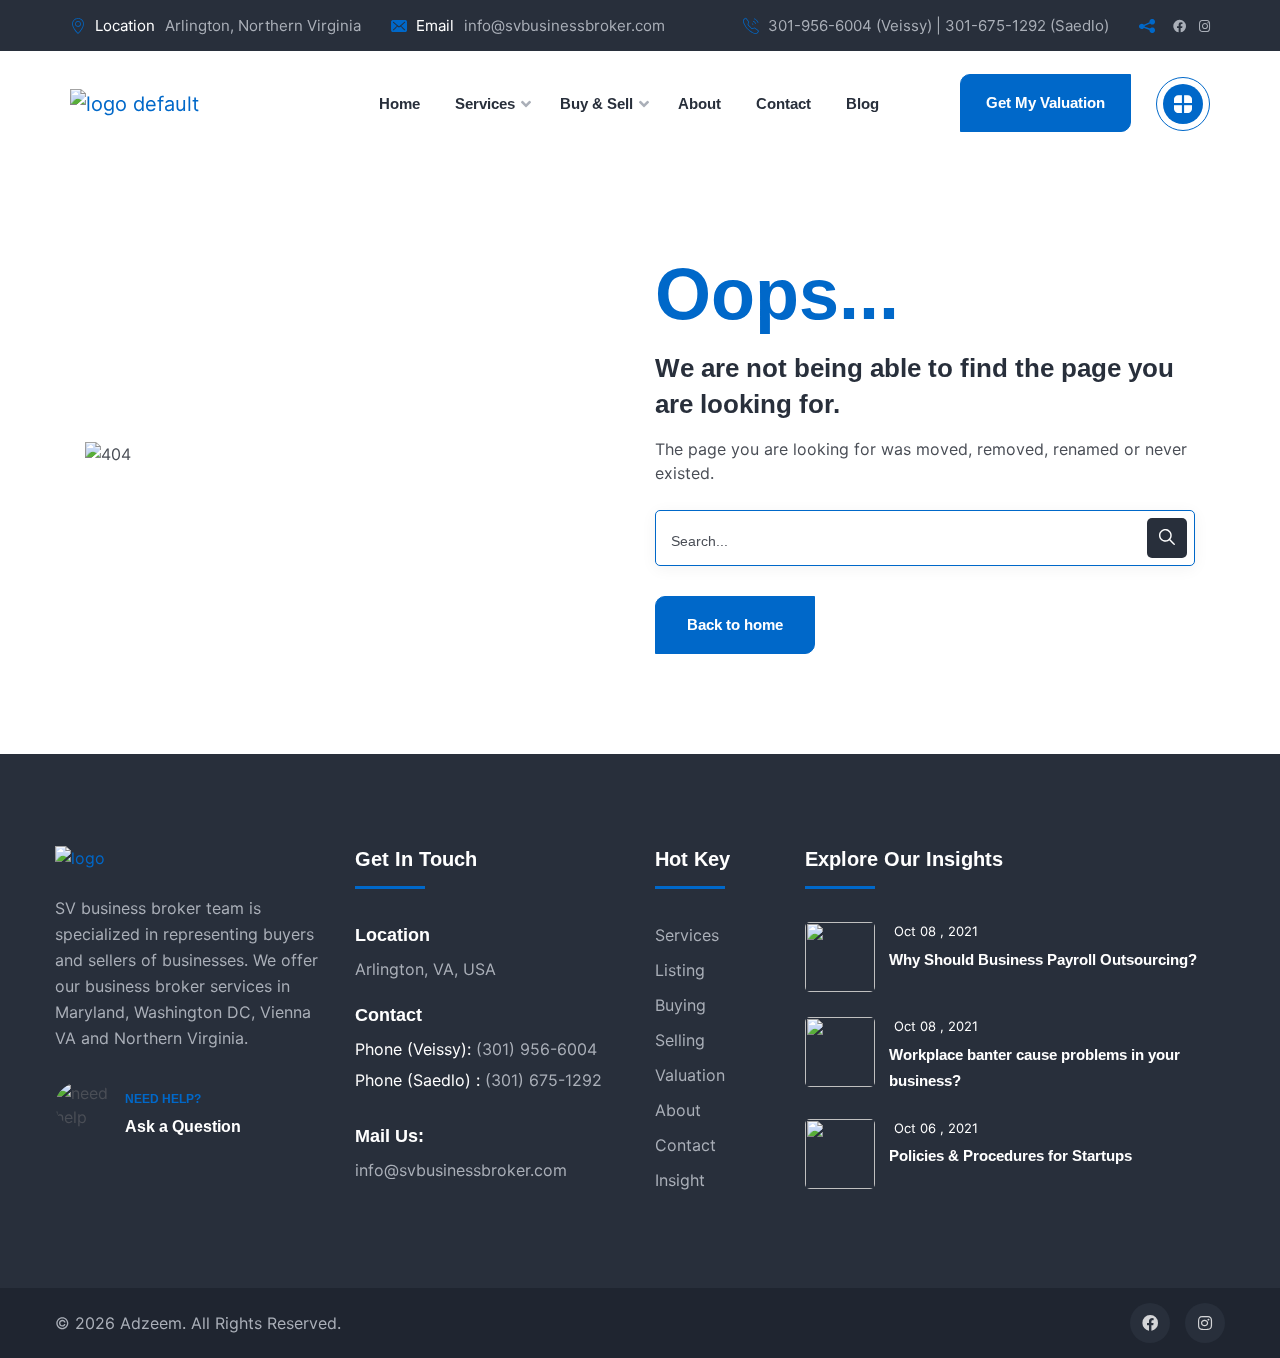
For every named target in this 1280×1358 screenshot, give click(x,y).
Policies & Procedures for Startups (1010, 1155)
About (678, 1110)
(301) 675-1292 (543, 1080)
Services (687, 935)
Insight (680, 1180)
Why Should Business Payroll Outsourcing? (1043, 959)
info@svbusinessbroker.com (564, 25)
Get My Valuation (1045, 102)
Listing (680, 970)
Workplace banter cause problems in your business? (1034, 1067)
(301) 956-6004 (536, 1049)
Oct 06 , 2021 (936, 1128)
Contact (685, 1145)
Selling (680, 1040)
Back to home (735, 624)
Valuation (690, 1075)
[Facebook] (1150, 1323)
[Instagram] (1205, 1323)
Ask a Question (183, 1126)
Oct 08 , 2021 (936, 931)
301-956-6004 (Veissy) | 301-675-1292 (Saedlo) (938, 25)
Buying (680, 1005)
